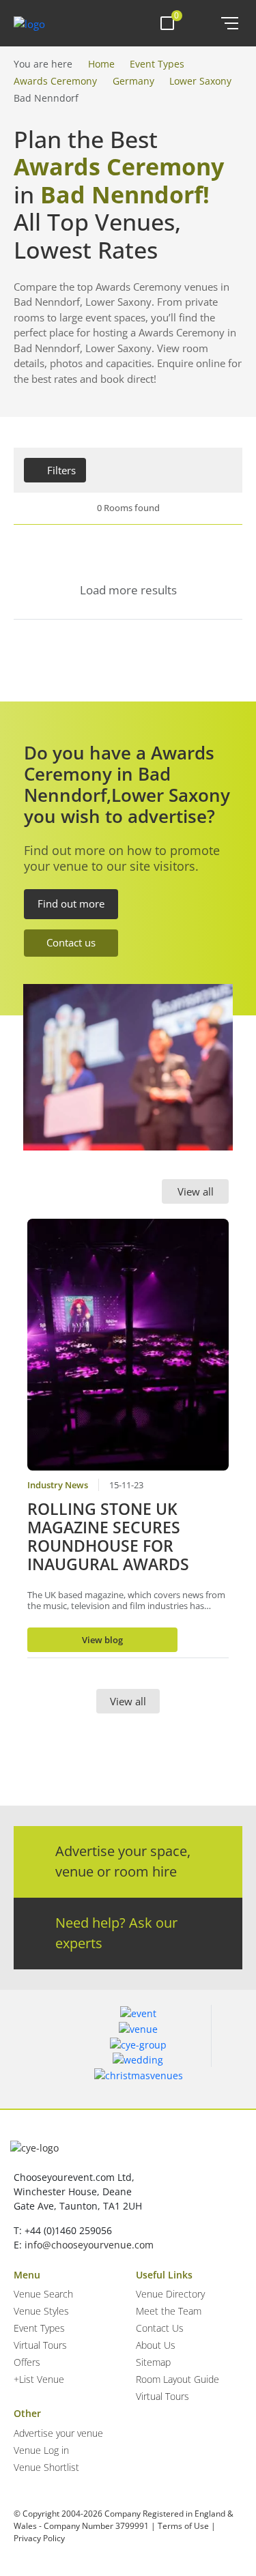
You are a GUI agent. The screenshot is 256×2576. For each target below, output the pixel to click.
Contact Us (160, 2328)
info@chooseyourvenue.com (89, 2245)
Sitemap (153, 2362)
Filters (61, 470)
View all (196, 1191)
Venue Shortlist (46, 2467)
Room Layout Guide (177, 2379)
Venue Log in (41, 2450)
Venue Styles (41, 2311)
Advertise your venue (58, 2433)
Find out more (71, 903)
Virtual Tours (40, 2345)
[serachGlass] (201, 23)
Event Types (157, 64)
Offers (27, 2362)
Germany (133, 81)
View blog (102, 1640)
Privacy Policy (39, 2538)
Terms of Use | (187, 2526)
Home (101, 64)
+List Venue (39, 2379)
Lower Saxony (200, 81)
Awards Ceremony (55, 81)
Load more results (128, 590)
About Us (156, 2345)
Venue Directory (170, 2294)
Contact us (71, 942)
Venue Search (43, 2294)
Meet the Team (169, 2311)
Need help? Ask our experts (116, 1933)
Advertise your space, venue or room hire (123, 1861)
